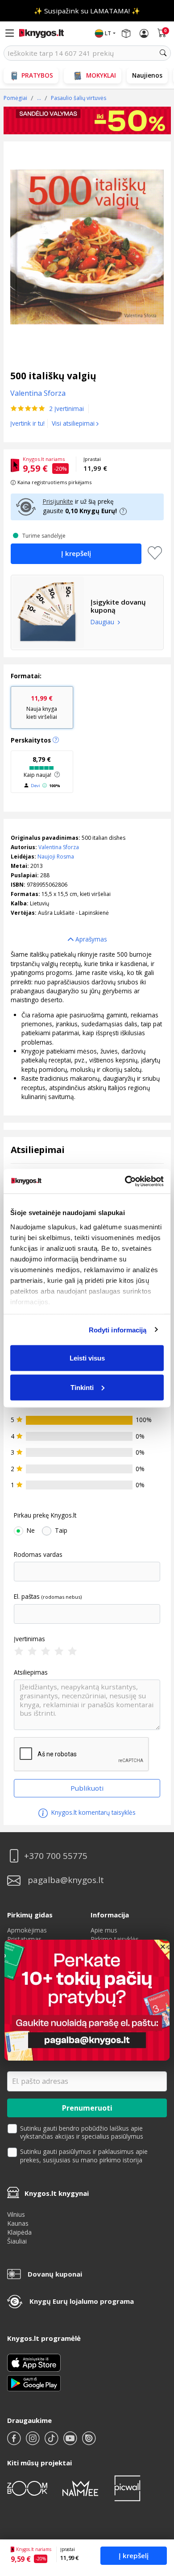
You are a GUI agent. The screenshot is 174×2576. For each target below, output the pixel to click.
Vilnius (16, 2214)
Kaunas (18, 2223)
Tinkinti (82, 1387)
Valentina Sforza (59, 847)
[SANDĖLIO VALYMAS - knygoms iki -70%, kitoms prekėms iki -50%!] (87, 121)
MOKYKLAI (101, 75)
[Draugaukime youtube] (71, 2442)
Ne (31, 1531)
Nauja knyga (42, 707)
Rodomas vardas (38, 1555)
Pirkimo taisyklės (115, 1939)
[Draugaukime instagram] (33, 2442)
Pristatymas (24, 1939)
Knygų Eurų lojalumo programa (82, 2301)
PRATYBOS (37, 75)
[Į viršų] (156, 2513)
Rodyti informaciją (118, 1329)
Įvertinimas (29, 1639)
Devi (35, 786)
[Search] (163, 53)
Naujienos (147, 75)
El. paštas (27, 1597)
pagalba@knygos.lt (66, 1880)
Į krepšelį (134, 2555)
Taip (61, 1531)
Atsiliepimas (31, 1672)
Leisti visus (87, 1358)
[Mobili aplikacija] (34, 2382)
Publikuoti (87, 1788)
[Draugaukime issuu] (89, 2442)
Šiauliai (17, 2241)
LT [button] (108, 33)
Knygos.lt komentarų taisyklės (93, 1812)
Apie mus (104, 1930)
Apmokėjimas (27, 1930)
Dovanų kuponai (55, 2274)
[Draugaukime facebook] (15, 2442)
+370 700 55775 (56, 1856)
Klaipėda (19, 2232)
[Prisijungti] (144, 33)
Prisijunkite (58, 501)
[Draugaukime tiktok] (52, 2442)
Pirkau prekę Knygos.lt (45, 1515)
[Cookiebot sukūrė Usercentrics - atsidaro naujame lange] (125, 1181)
